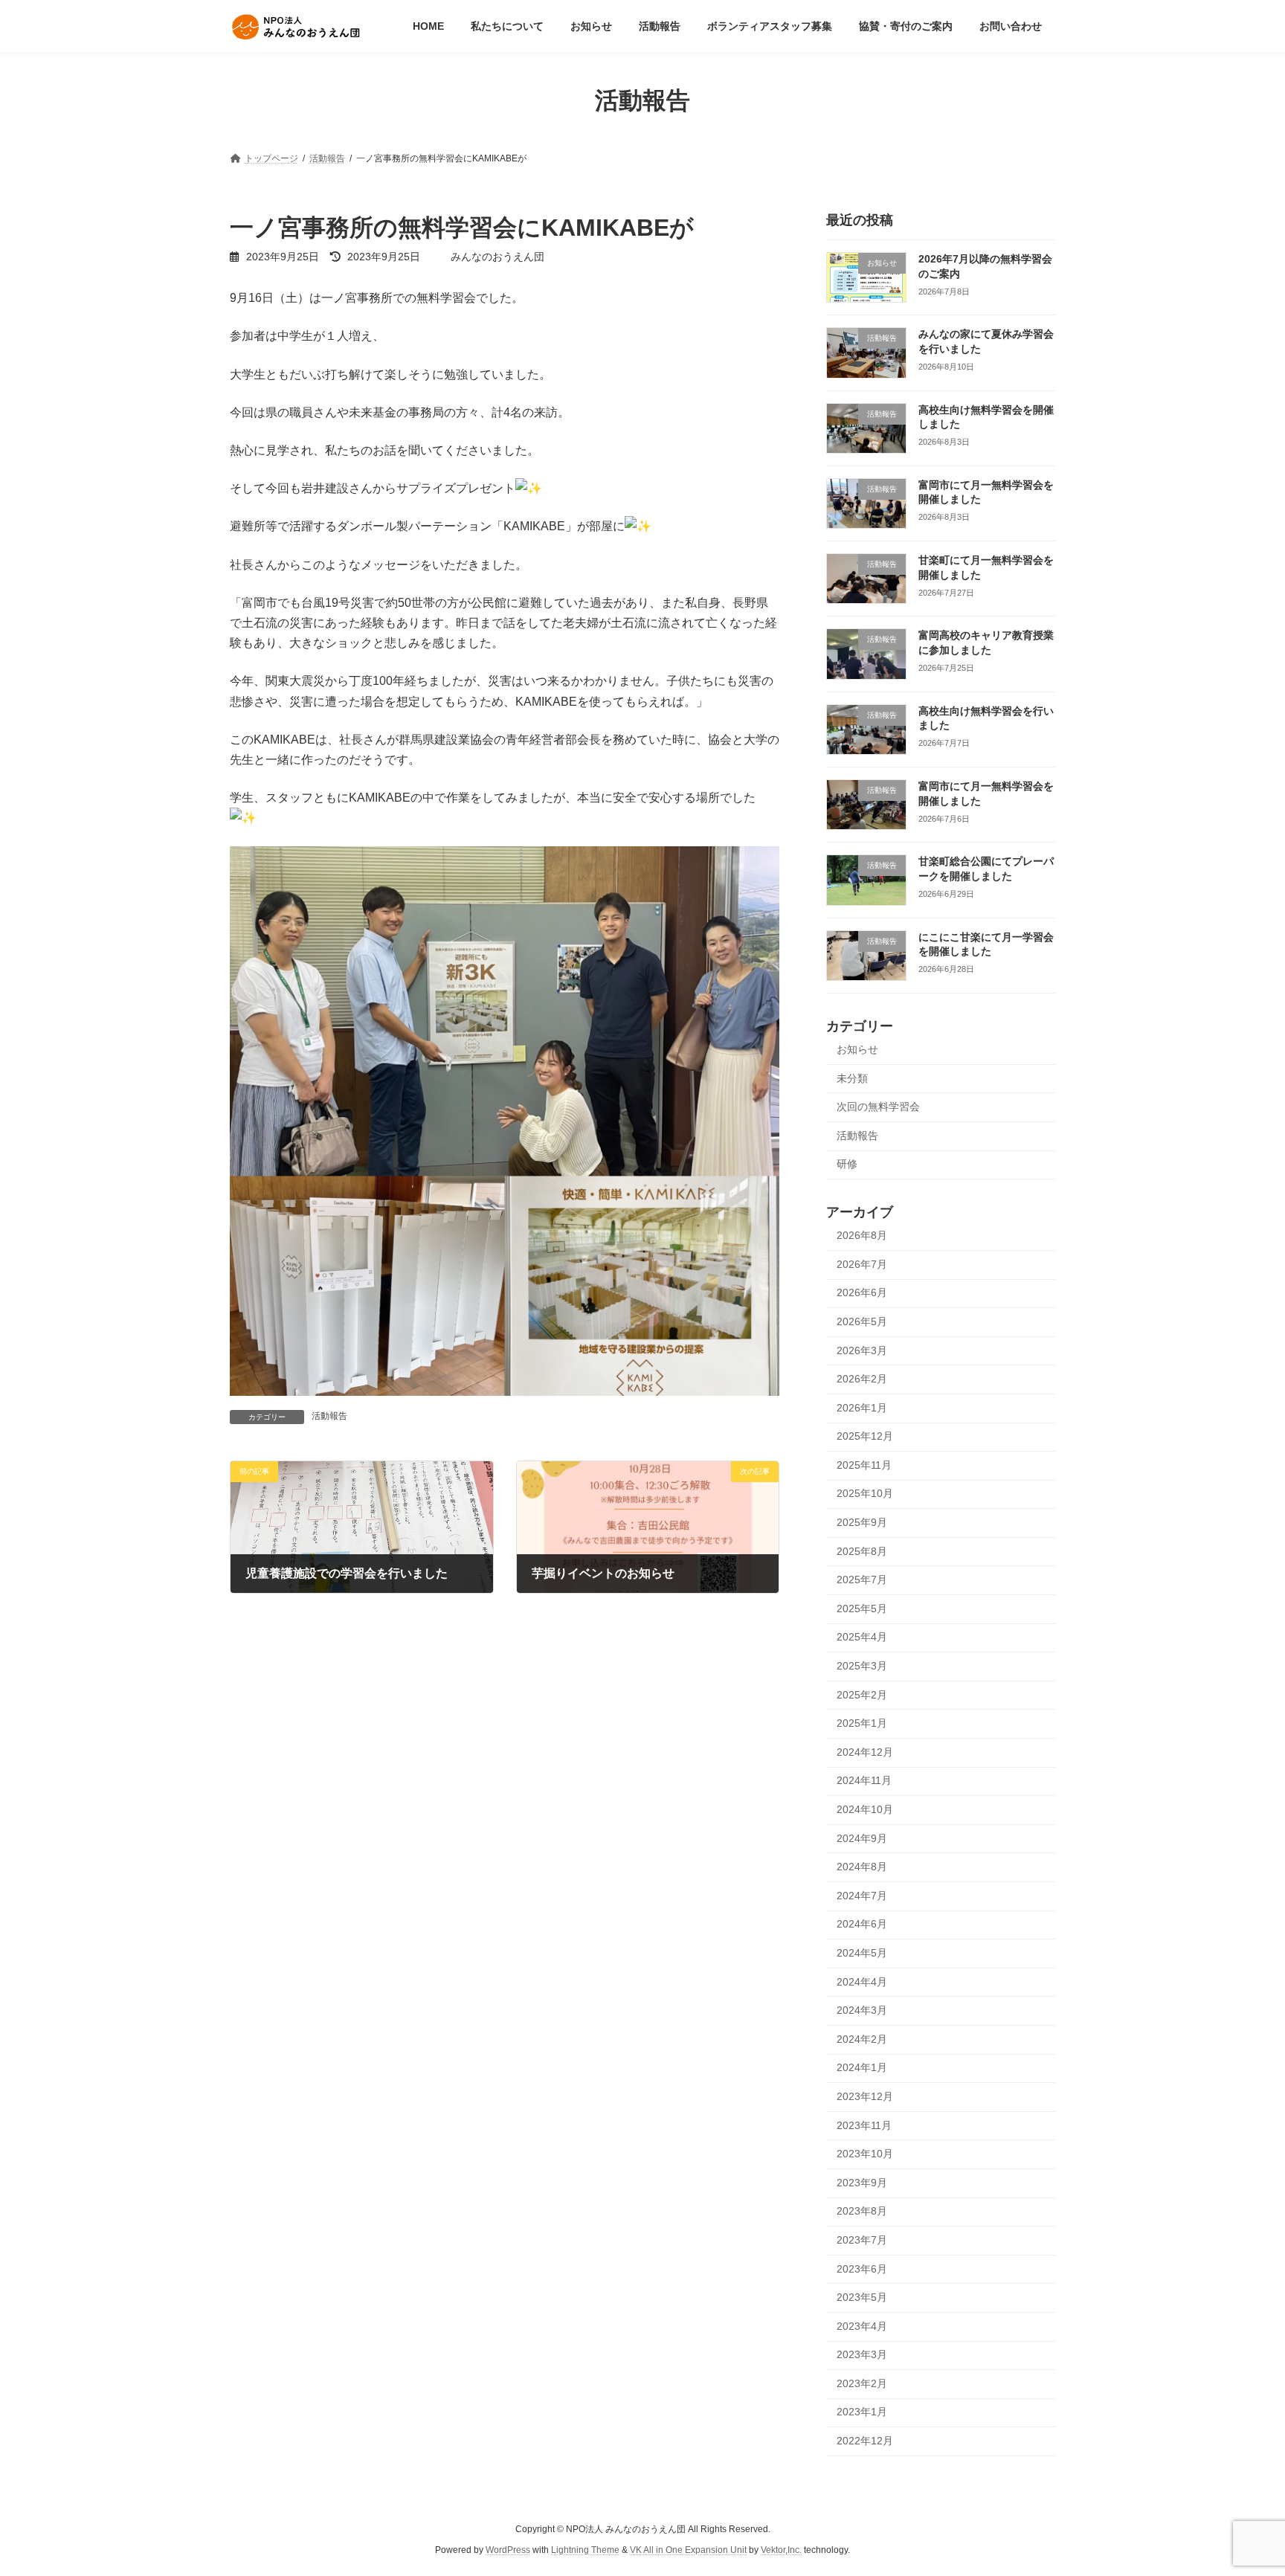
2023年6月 (862, 2269)
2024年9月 (862, 1838)
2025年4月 (862, 1638)
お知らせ (857, 1049)
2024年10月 (865, 1809)
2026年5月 (862, 1321)
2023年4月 (862, 2326)
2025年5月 (862, 1609)
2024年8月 (862, 1867)
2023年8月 (862, 2212)
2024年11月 (864, 1781)
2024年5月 (862, 1953)
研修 (847, 1165)
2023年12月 (865, 2096)
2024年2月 (862, 2039)
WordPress (508, 2551)
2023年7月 (862, 2240)
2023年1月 (862, 2412)
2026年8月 (862, 1236)
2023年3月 (862, 2355)
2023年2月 (862, 2383)
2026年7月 (862, 1264)
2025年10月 (865, 1494)
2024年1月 (862, 2068)
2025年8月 (862, 1551)
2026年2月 (862, 1379)
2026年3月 (862, 1350)
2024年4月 (862, 1982)
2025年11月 (864, 1465)
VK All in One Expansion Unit (688, 2551)
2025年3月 (862, 1666)
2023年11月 (864, 2125)
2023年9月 (862, 2183)
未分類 (852, 1078)
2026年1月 (862, 1408)
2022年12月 (865, 2441)
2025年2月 (862, 1695)
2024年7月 (862, 1896)
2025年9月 (862, 1522)
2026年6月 (862, 1293)
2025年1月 (862, 1724)
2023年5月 (862, 2298)
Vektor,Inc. (781, 2551)
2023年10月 (865, 2154)
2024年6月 (862, 1925)
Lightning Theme (585, 2551)
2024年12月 (865, 1752)
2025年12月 (865, 1437)
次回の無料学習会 (878, 1107)
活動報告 (329, 1416)
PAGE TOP (1241, 2485)
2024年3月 (862, 2011)
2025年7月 (862, 1580)
